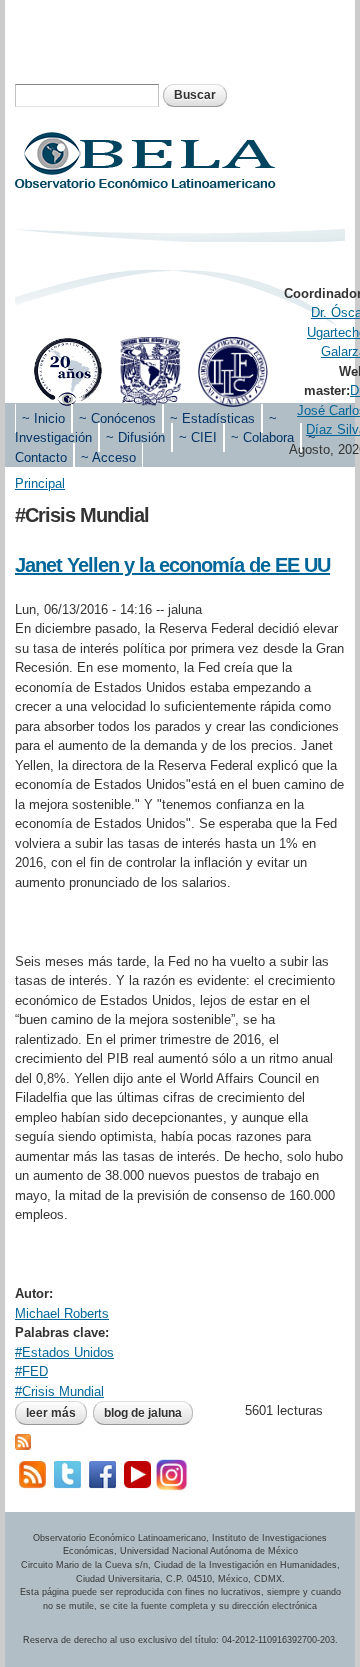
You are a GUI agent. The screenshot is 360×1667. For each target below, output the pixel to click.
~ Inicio (43, 418)
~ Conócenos (117, 418)
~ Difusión (135, 437)
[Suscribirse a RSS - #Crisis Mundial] (23, 1440)
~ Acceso (108, 457)
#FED (31, 1371)
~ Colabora (262, 437)
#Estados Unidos (64, 1352)
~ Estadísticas (212, 418)
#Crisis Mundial (59, 1391)
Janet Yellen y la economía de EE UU (172, 565)
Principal (40, 483)
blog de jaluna (143, 1413)
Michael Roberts (62, 1313)
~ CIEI (198, 437)
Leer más (56, 1413)
